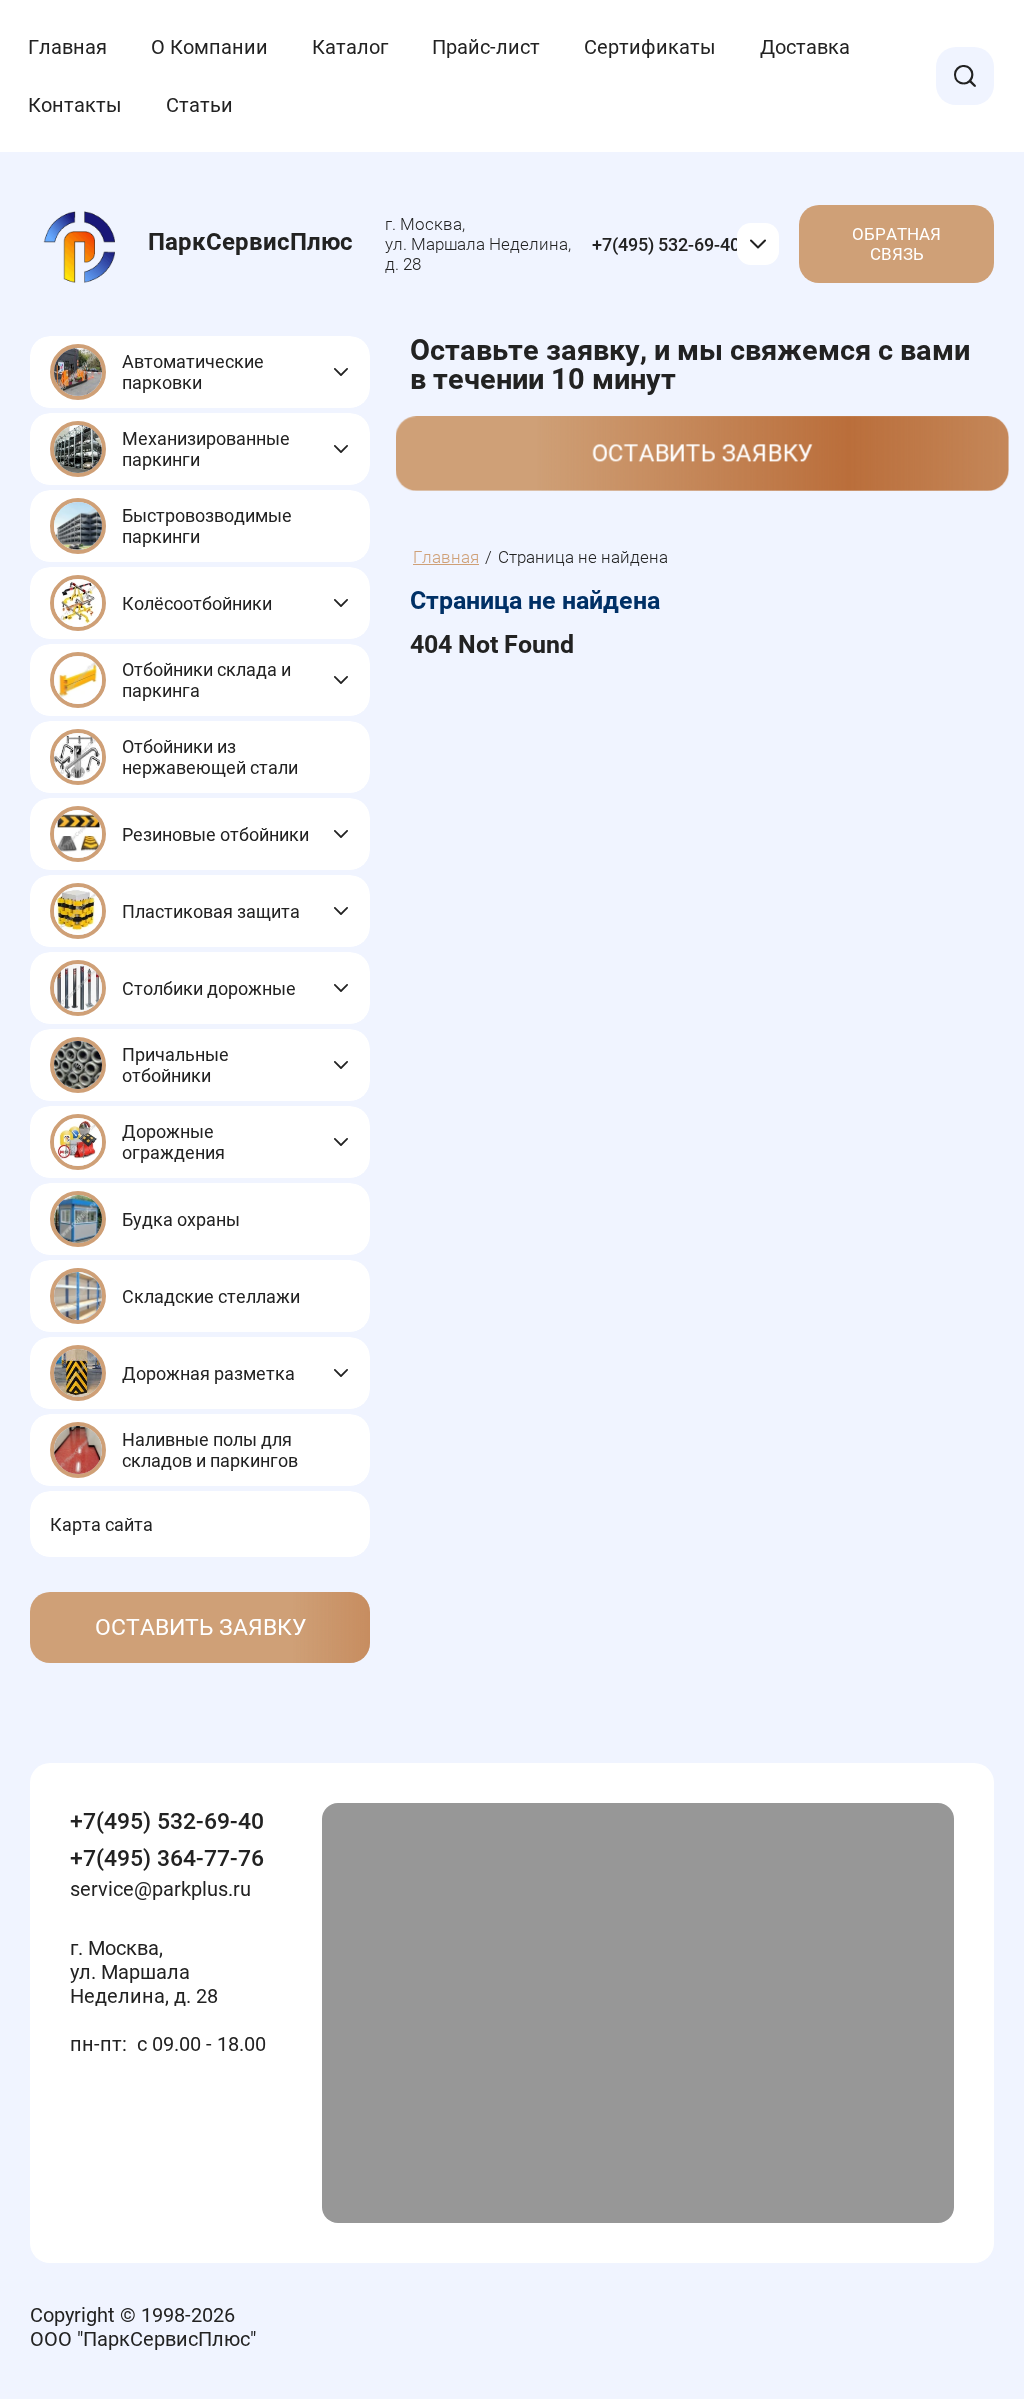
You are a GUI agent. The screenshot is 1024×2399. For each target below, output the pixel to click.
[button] (200, 1627)
